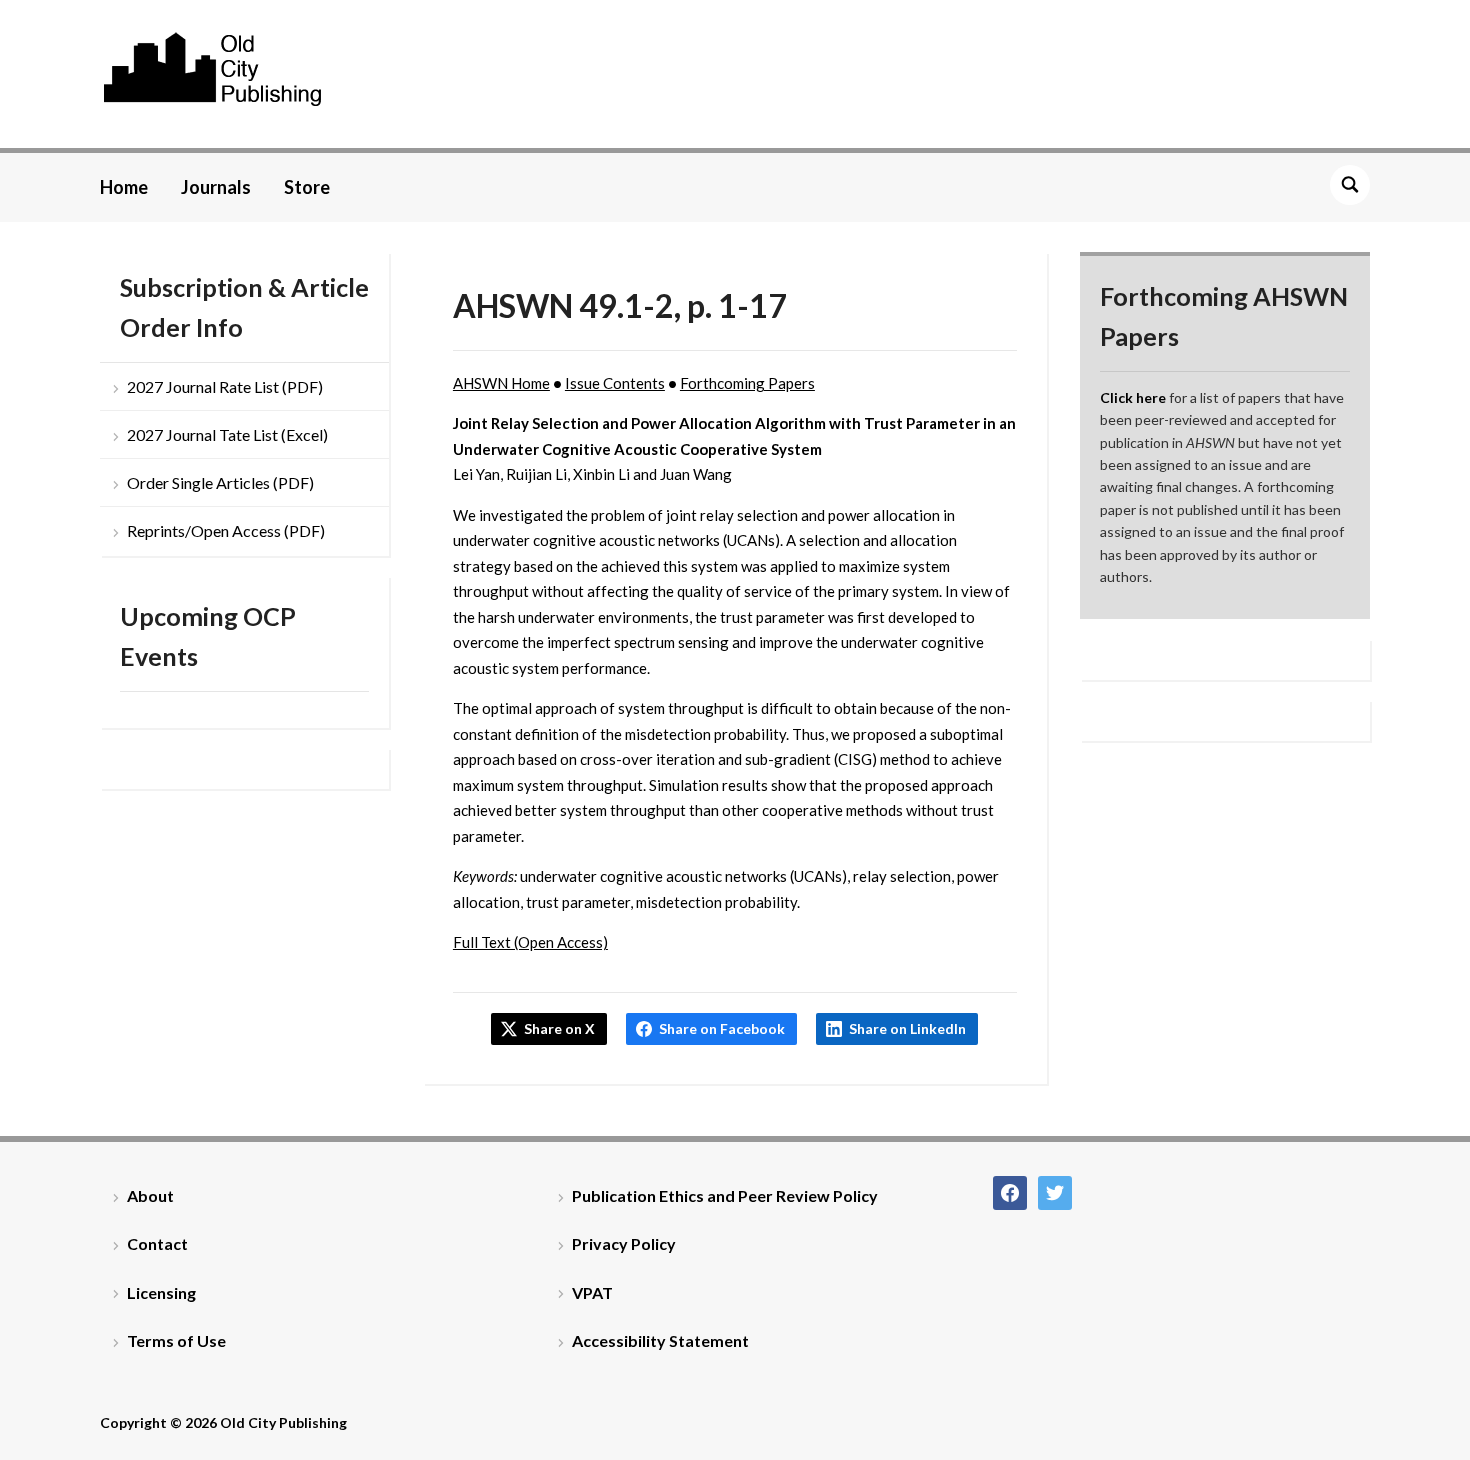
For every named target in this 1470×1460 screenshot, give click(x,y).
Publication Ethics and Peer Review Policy (725, 1195)
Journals (216, 187)
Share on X (559, 1028)
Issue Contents (615, 383)
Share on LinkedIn (907, 1028)
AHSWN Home (501, 383)
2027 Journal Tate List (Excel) (227, 434)
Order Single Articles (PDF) (220, 482)
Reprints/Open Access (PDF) (226, 530)
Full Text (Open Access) (530, 942)
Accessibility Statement (660, 1340)
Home (124, 187)
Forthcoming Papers (747, 383)
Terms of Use (176, 1340)
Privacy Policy (624, 1243)
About (150, 1195)
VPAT (592, 1292)
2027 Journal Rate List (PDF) (225, 386)
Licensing (161, 1292)
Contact (157, 1243)
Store (307, 187)
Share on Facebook (722, 1028)
